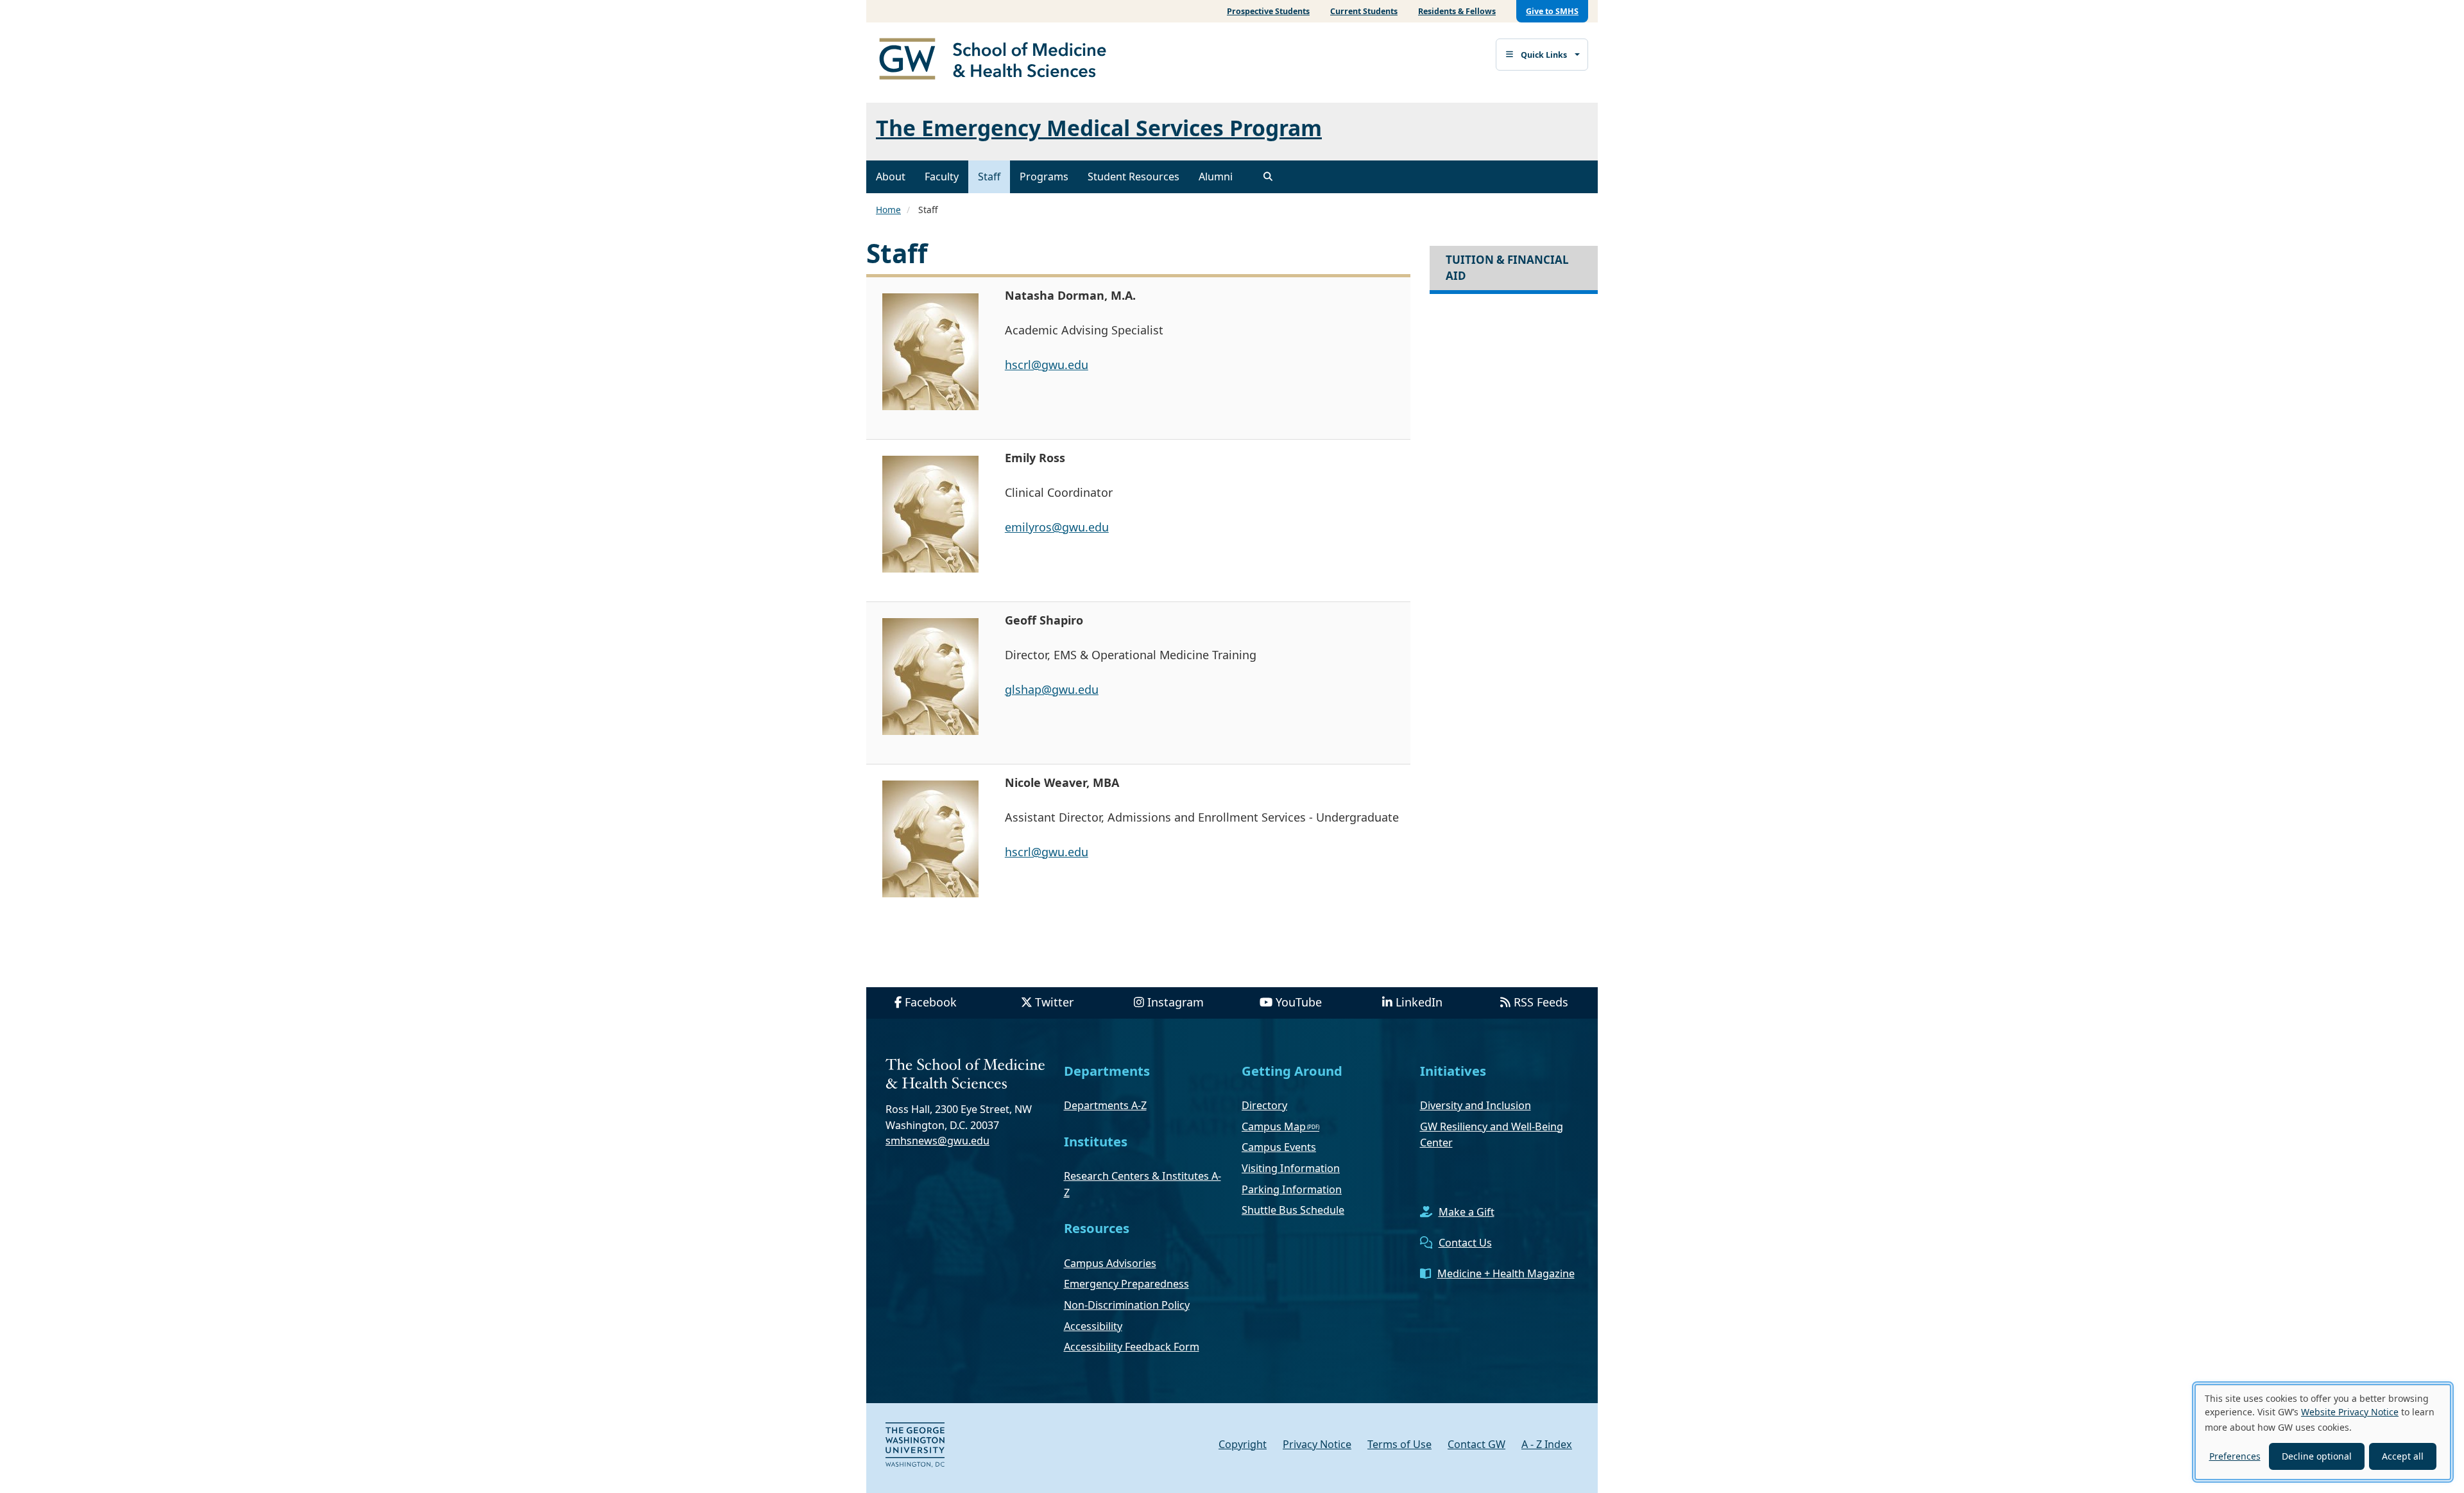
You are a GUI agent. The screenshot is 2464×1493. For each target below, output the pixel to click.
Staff (989, 177)
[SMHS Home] (998, 60)
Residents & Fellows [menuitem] (1457, 11)
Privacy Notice (1317, 1444)
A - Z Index (1547, 1444)
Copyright (1243, 1444)
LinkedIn (1419, 1002)
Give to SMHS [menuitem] (1552, 11)
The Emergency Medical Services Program (1099, 128)
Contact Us (1465, 1243)
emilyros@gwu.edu (1057, 527)
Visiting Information (1291, 1168)
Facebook (931, 1002)
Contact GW (1476, 1444)
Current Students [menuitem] (1364, 11)
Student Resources (1134, 177)
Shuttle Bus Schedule (1293, 1210)
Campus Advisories (1110, 1263)
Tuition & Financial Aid (1507, 267)
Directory (1264, 1105)
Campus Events (1279, 1147)
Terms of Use (1399, 1444)
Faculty (942, 177)
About (891, 177)
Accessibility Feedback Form (1132, 1347)
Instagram (1176, 1002)
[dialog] (2323, 1432)
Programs (1044, 177)
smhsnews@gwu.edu (937, 1141)
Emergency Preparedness (1126, 1284)
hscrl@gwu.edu (1047, 365)
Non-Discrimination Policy (1127, 1305)
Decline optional (2317, 1456)
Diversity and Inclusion (1476, 1105)
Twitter (1054, 1002)
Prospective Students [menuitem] (1268, 11)
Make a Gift (1467, 1212)
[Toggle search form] (1268, 177)
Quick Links (1544, 55)
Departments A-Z (1105, 1105)
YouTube (1299, 1002)
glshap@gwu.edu (1052, 689)
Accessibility (1093, 1326)
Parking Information (1292, 1189)
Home (888, 210)
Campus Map (1274, 1126)
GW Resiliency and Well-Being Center (1492, 1135)
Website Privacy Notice (2350, 1412)
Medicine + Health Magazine (1506, 1273)
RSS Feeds (1541, 1002)
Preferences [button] (2235, 1456)
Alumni (1216, 177)
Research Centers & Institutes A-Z (1142, 1184)
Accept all (2403, 1456)
